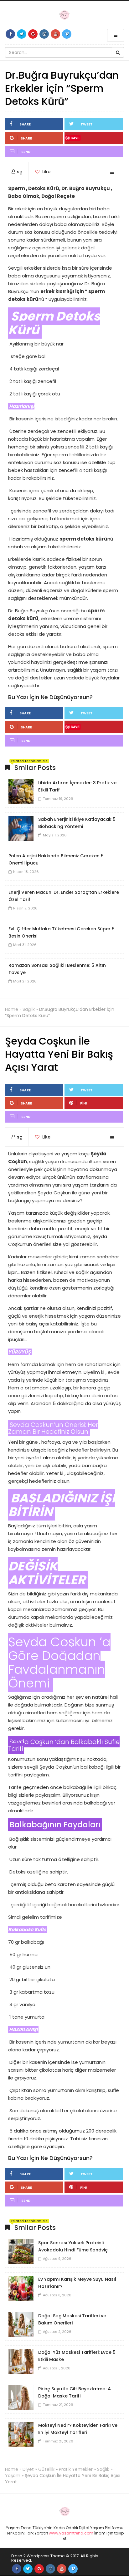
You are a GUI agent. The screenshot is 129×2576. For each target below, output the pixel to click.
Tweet (87, 124)
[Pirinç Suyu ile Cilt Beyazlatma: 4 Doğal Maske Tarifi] (21, 2397)
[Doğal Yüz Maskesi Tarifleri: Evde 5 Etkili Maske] (21, 2361)
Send (26, 152)
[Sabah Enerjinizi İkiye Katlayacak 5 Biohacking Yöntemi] (21, 828)
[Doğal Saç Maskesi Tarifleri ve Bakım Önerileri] (21, 2324)
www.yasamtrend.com (71, 2533)
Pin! (84, 1103)
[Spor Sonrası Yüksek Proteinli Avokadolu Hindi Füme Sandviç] (21, 2251)
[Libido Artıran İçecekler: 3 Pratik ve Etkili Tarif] (21, 791)
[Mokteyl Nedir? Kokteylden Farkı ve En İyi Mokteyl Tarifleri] (21, 2434)
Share (25, 124)
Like (46, 172)
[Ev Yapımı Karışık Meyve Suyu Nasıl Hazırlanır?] (21, 2288)
